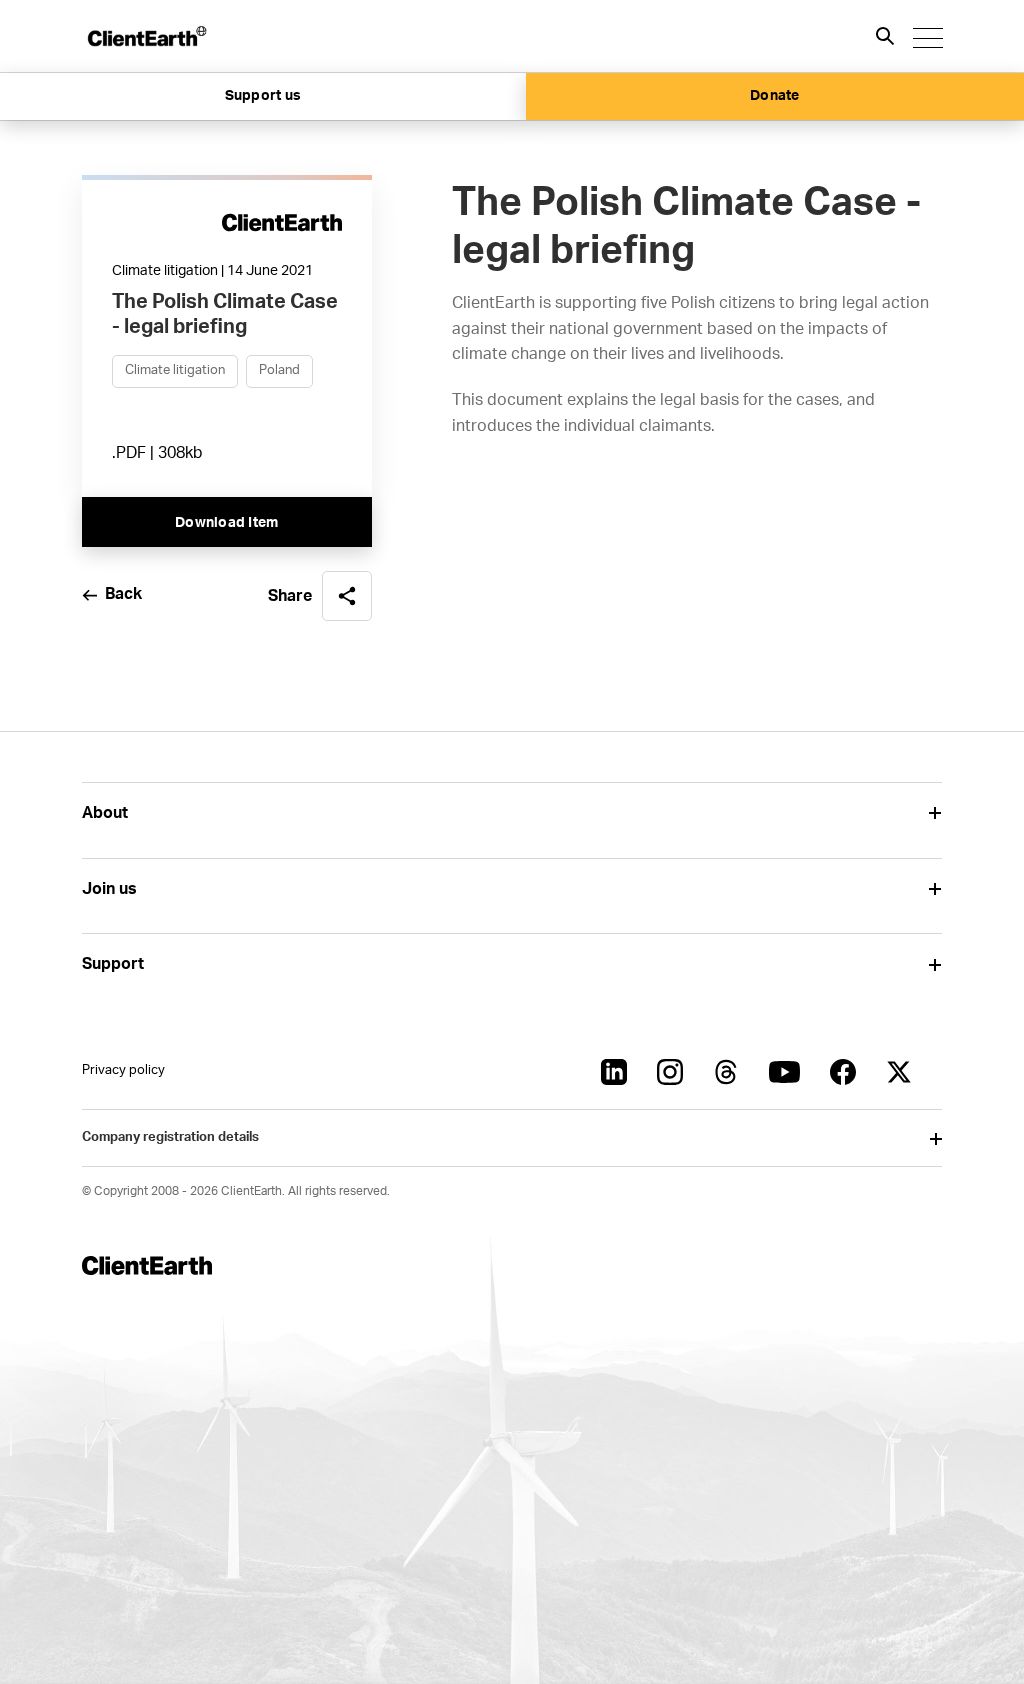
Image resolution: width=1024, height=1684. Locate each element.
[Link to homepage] (146, 36)
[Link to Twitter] (899, 1072)
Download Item (226, 523)
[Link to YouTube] (784, 1072)
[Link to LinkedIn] (614, 1072)
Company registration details (170, 1137)
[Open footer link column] (934, 813)
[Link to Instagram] (670, 1072)
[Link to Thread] (726, 1072)
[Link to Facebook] (843, 1072)
